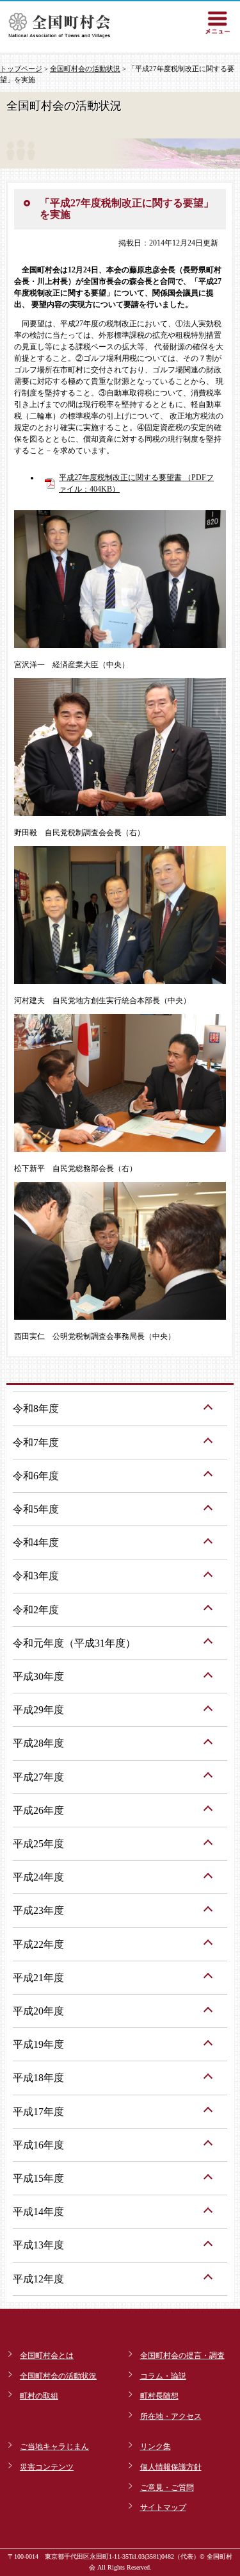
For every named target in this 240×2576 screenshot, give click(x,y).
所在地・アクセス (171, 2416)
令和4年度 (36, 1542)
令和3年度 (36, 1576)
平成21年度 (38, 1978)
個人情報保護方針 (171, 2467)
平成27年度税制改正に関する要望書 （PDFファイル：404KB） (136, 483)
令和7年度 (36, 1442)
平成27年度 (38, 1777)
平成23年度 (38, 1910)
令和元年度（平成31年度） (74, 1643)
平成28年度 (38, 1743)
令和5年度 (36, 1509)
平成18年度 (38, 2078)
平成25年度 (38, 1844)
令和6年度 (36, 1476)
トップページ (21, 69)
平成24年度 (38, 1877)
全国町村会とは (47, 2356)
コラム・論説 (163, 2376)
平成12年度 (38, 2279)
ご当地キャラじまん (54, 2447)
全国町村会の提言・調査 (182, 2356)
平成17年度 (38, 2112)
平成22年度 (38, 1944)
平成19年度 (38, 2044)
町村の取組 (39, 2396)
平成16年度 (38, 2145)
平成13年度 (38, 2245)
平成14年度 (38, 2212)
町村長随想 (159, 2396)
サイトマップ (163, 2507)
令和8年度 (36, 1408)
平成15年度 (38, 2178)
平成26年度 (38, 1810)
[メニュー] (218, 22)
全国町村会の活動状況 (85, 69)
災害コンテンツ (47, 2467)
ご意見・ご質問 (167, 2488)
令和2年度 (36, 1610)
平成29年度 (38, 1710)
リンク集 (156, 2447)
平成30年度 (38, 1676)
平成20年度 (38, 2011)
